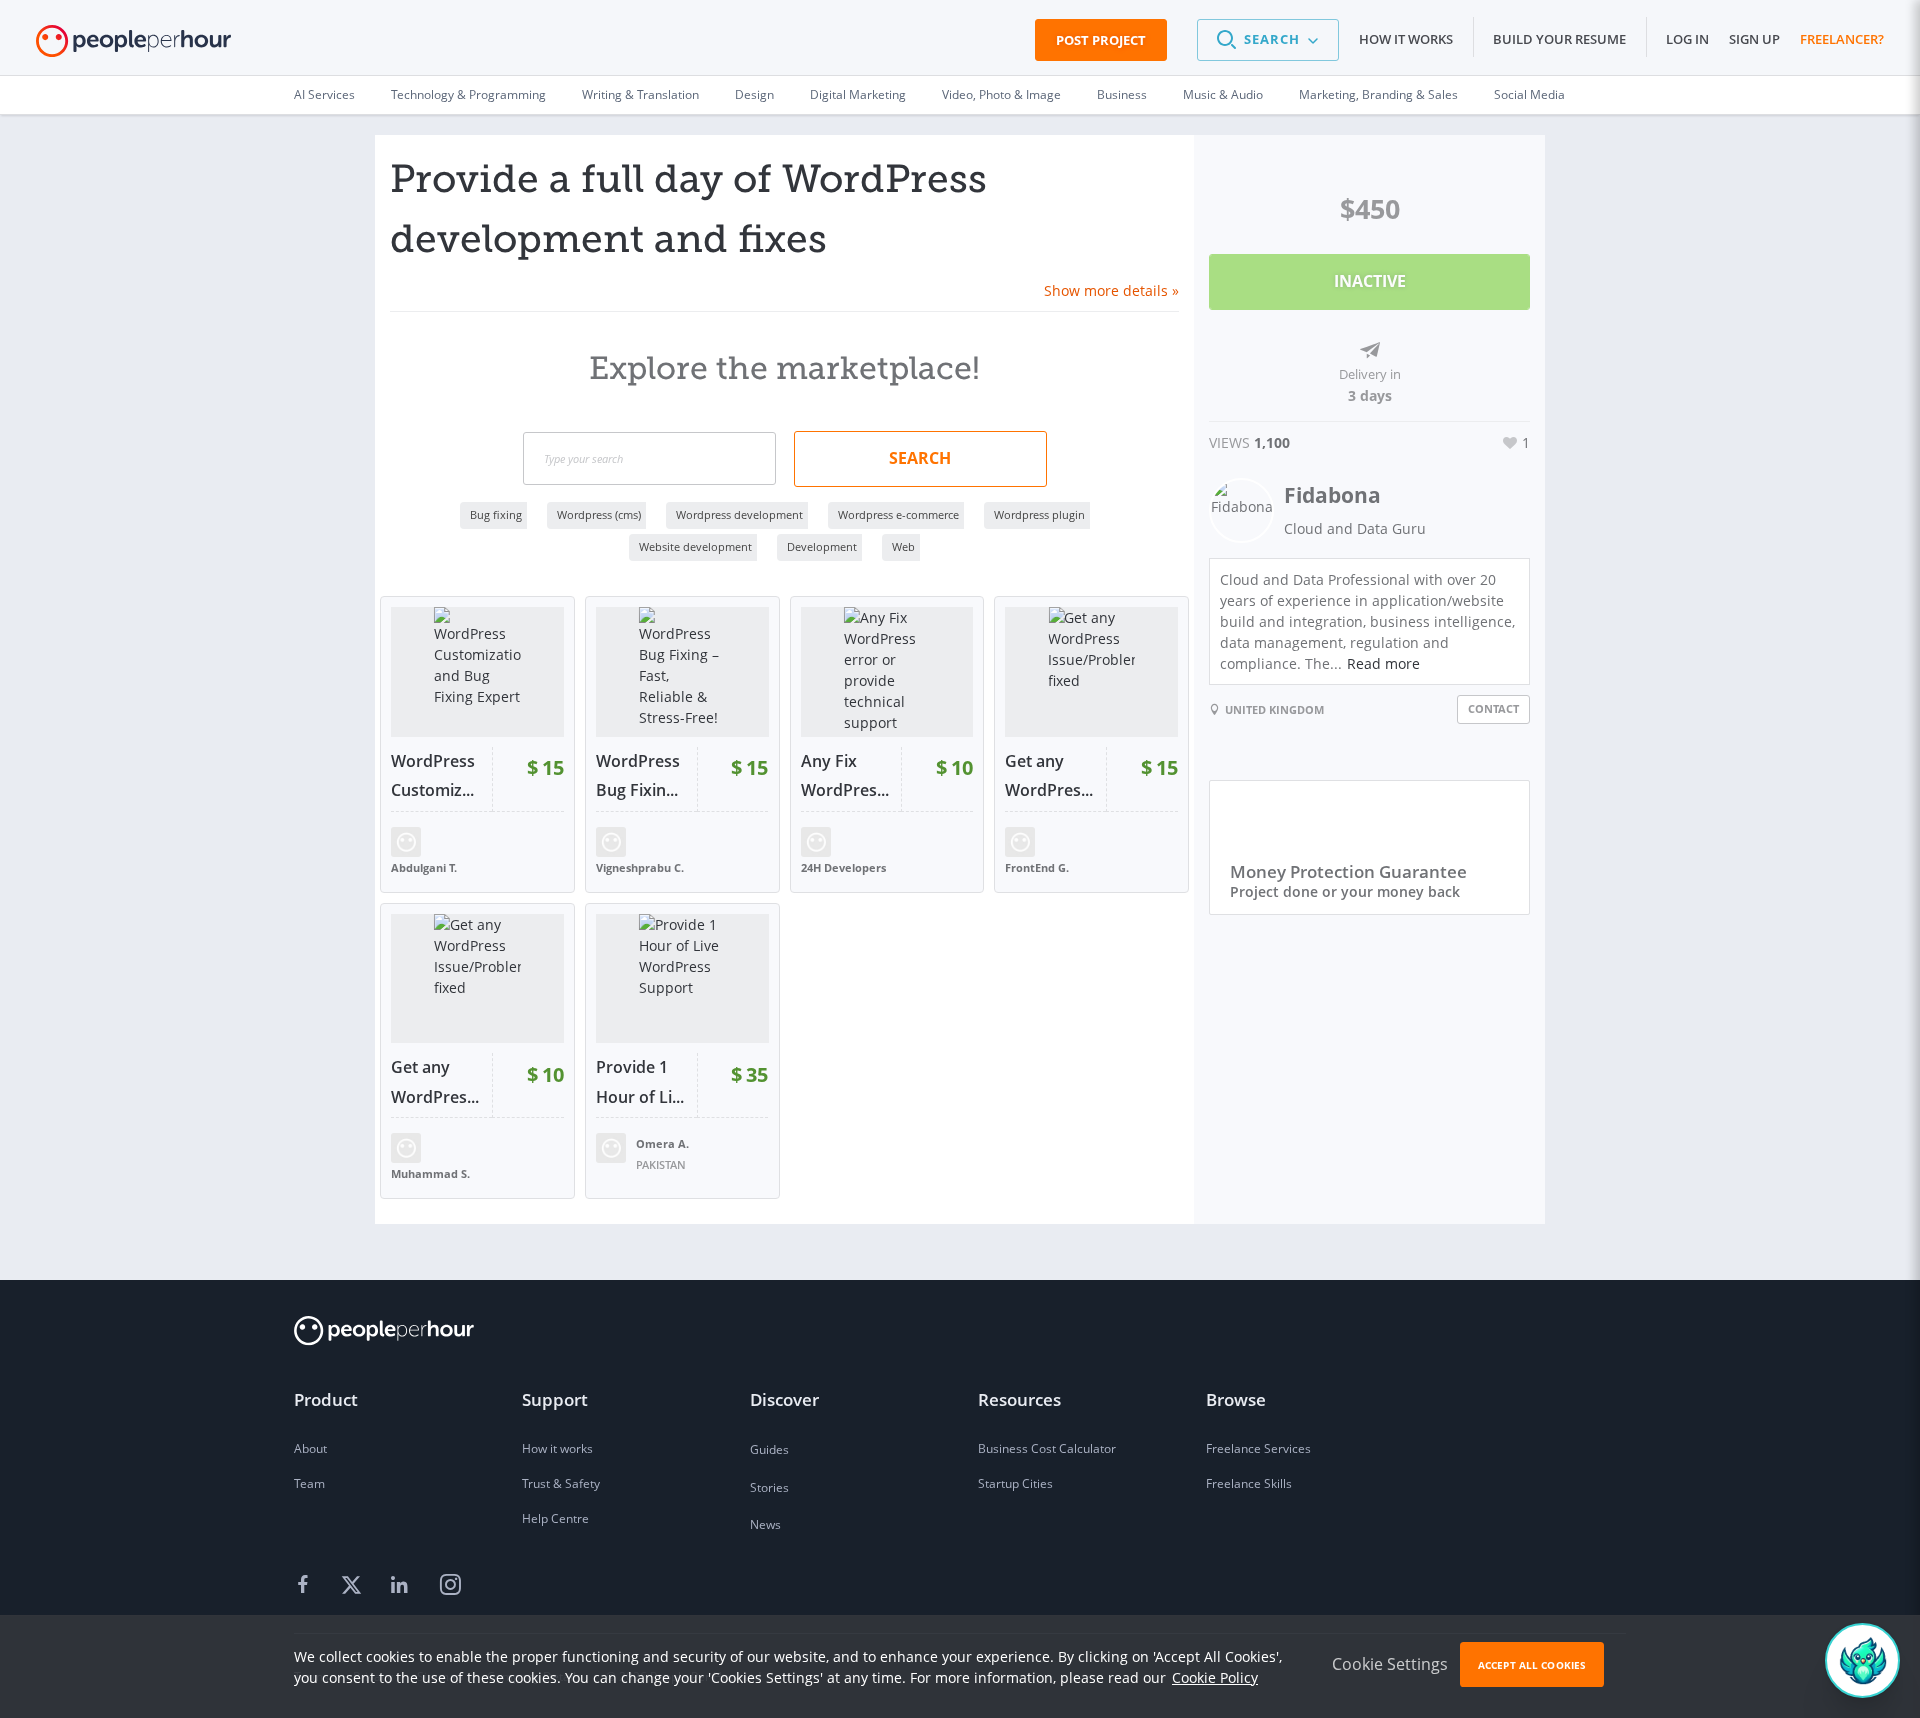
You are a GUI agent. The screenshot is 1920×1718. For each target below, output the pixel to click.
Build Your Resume (1559, 39)
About (310, 1448)
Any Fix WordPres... (845, 776)
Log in (1687, 39)
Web (903, 546)
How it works (1406, 39)
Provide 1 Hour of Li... (640, 1082)
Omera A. (662, 1143)
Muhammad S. (430, 1173)
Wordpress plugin (1039, 514)
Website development (695, 546)
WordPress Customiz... (433, 776)
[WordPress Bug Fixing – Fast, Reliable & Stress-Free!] (682, 672)
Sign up (1754, 39)
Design (754, 94)
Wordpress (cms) (599, 514)
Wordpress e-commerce (898, 514)
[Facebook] (306, 1585)
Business (1122, 94)
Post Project (1101, 40)
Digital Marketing (858, 94)
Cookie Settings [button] (1390, 1664)
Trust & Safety (561, 1483)
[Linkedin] (402, 1585)
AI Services (324, 94)
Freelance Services (1258, 1448)
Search (920, 458)
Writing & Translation (640, 94)
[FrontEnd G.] (1020, 839)
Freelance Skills (1249, 1483)
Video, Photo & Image (1001, 94)
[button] (1268, 40)
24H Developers (843, 867)
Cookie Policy (1215, 1677)
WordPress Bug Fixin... (638, 776)
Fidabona (1332, 495)
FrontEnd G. (1037, 867)
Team (309, 1483)
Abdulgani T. (424, 867)
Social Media (1529, 94)
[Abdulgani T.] (406, 839)
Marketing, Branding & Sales (1378, 94)
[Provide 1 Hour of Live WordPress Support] (682, 979)
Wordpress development (739, 514)
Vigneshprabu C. (640, 867)
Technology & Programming (468, 94)
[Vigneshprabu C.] (611, 839)
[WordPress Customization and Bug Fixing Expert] (477, 672)
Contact (1493, 708)
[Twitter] (354, 1585)
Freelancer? (1842, 39)
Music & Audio (1223, 94)
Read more (1383, 663)
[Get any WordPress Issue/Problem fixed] (1091, 672)
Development (822, 546)
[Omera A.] (611, 1146)
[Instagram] (450, 1585)
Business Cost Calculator (1047, 1448)
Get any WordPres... (1049, 776)
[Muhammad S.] (406, 1146)
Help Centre (555, 1518)
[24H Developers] (816, 839)
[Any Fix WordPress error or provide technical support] (887, 672)
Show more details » (1111, 290)
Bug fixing (496, 514)
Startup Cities (1015, 1483)
